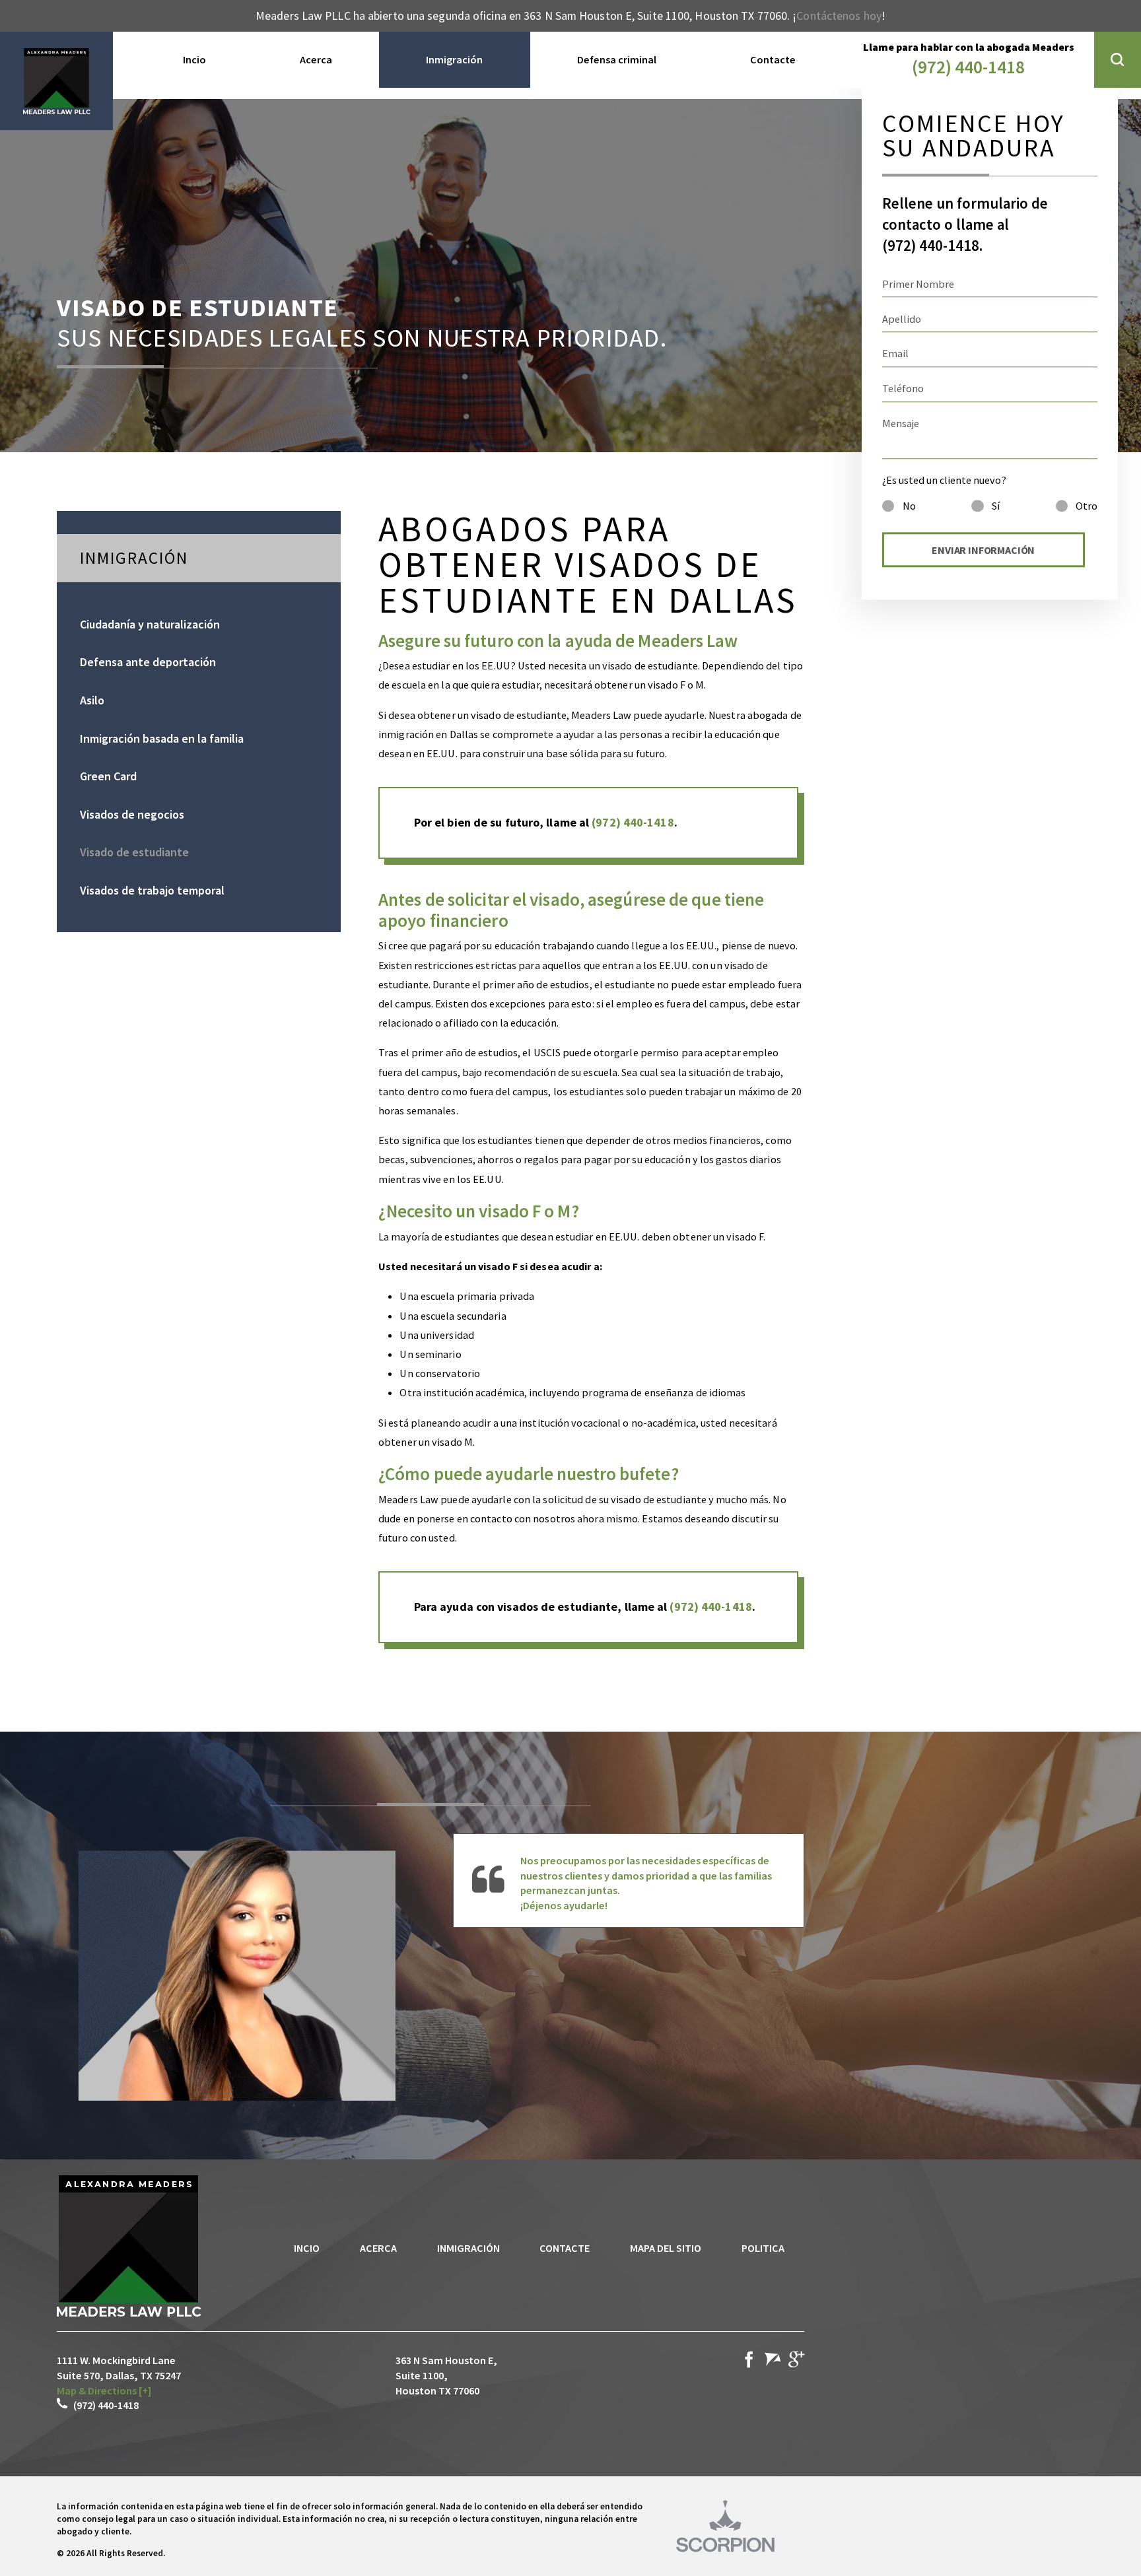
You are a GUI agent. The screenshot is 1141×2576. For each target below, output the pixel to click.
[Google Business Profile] (796, 2362)
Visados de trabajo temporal (152, 890)
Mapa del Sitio (666, 2248)
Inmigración (468, 2248)
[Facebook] (749, 2362)
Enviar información (983, 550)
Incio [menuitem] (194, 59)
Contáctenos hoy (839, 16)
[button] (1118, 60)
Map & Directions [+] (104, 2390)
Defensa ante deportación (148, 662)
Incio (307, 2248)
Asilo (92, 700)
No (909, 506)
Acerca (378, 2248)
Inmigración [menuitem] (454, 59)
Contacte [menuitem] (773, 59)
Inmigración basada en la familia (162, 738)
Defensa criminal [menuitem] (617, 59)
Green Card (108, 776)
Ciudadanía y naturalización (150, 624)
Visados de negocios (132, 814)
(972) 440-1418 (968, 67)
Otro (1087, 506)
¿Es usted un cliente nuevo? (944, 480)
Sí (996, 506)
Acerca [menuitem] (316, 59)
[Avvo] (773, 2362)
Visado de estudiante (134, 852)
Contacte (565, 2248)
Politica (763, 2248)
